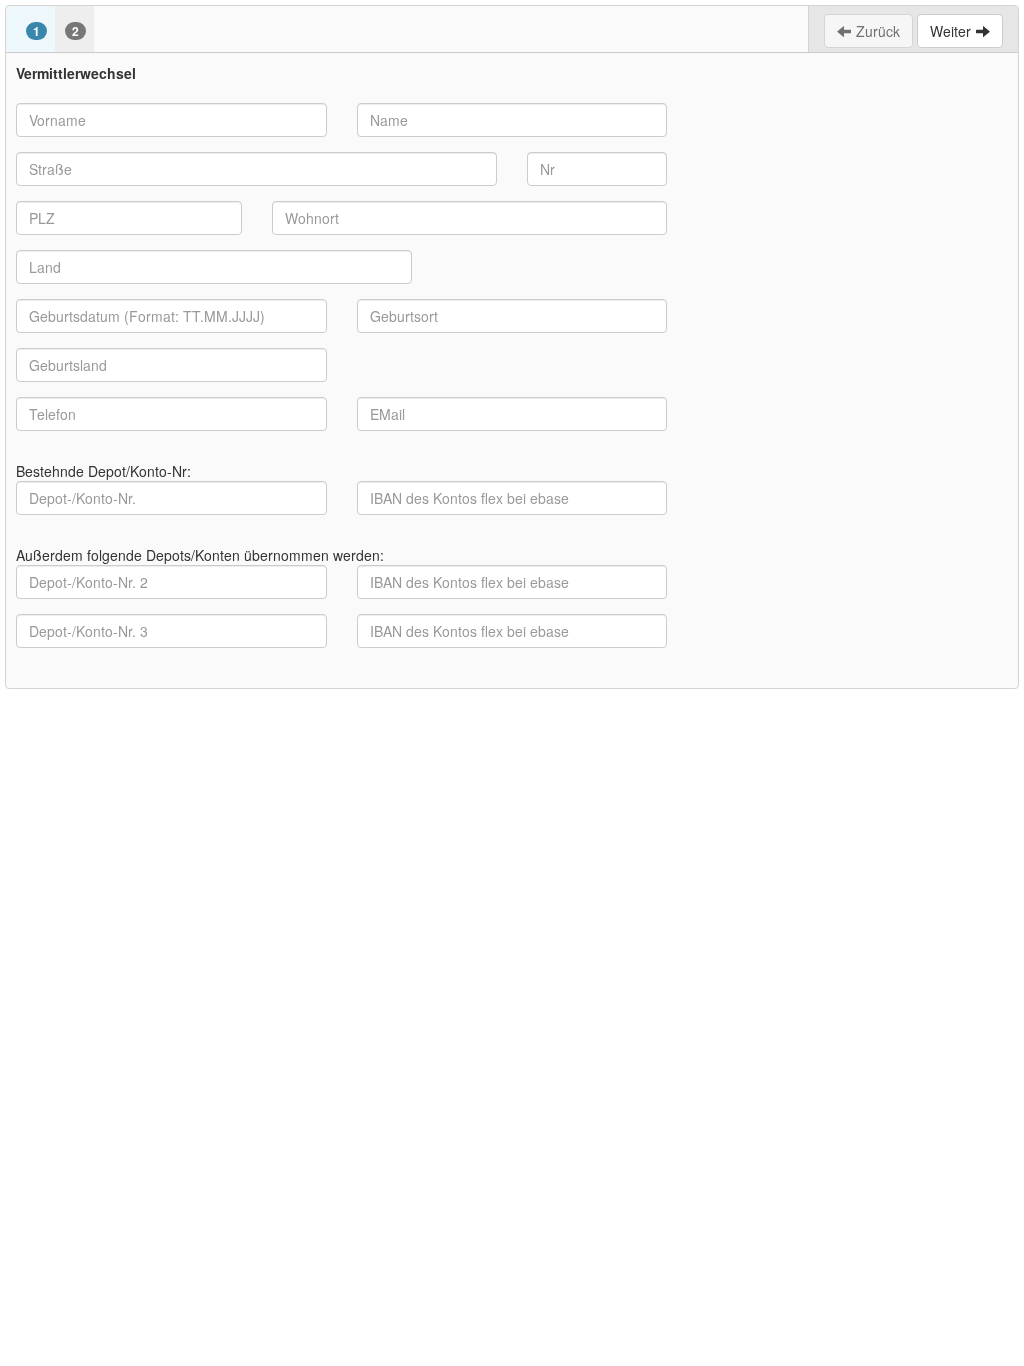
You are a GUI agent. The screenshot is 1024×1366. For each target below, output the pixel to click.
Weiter (950, 31)
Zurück (878, 31)
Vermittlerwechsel (76, 73)
